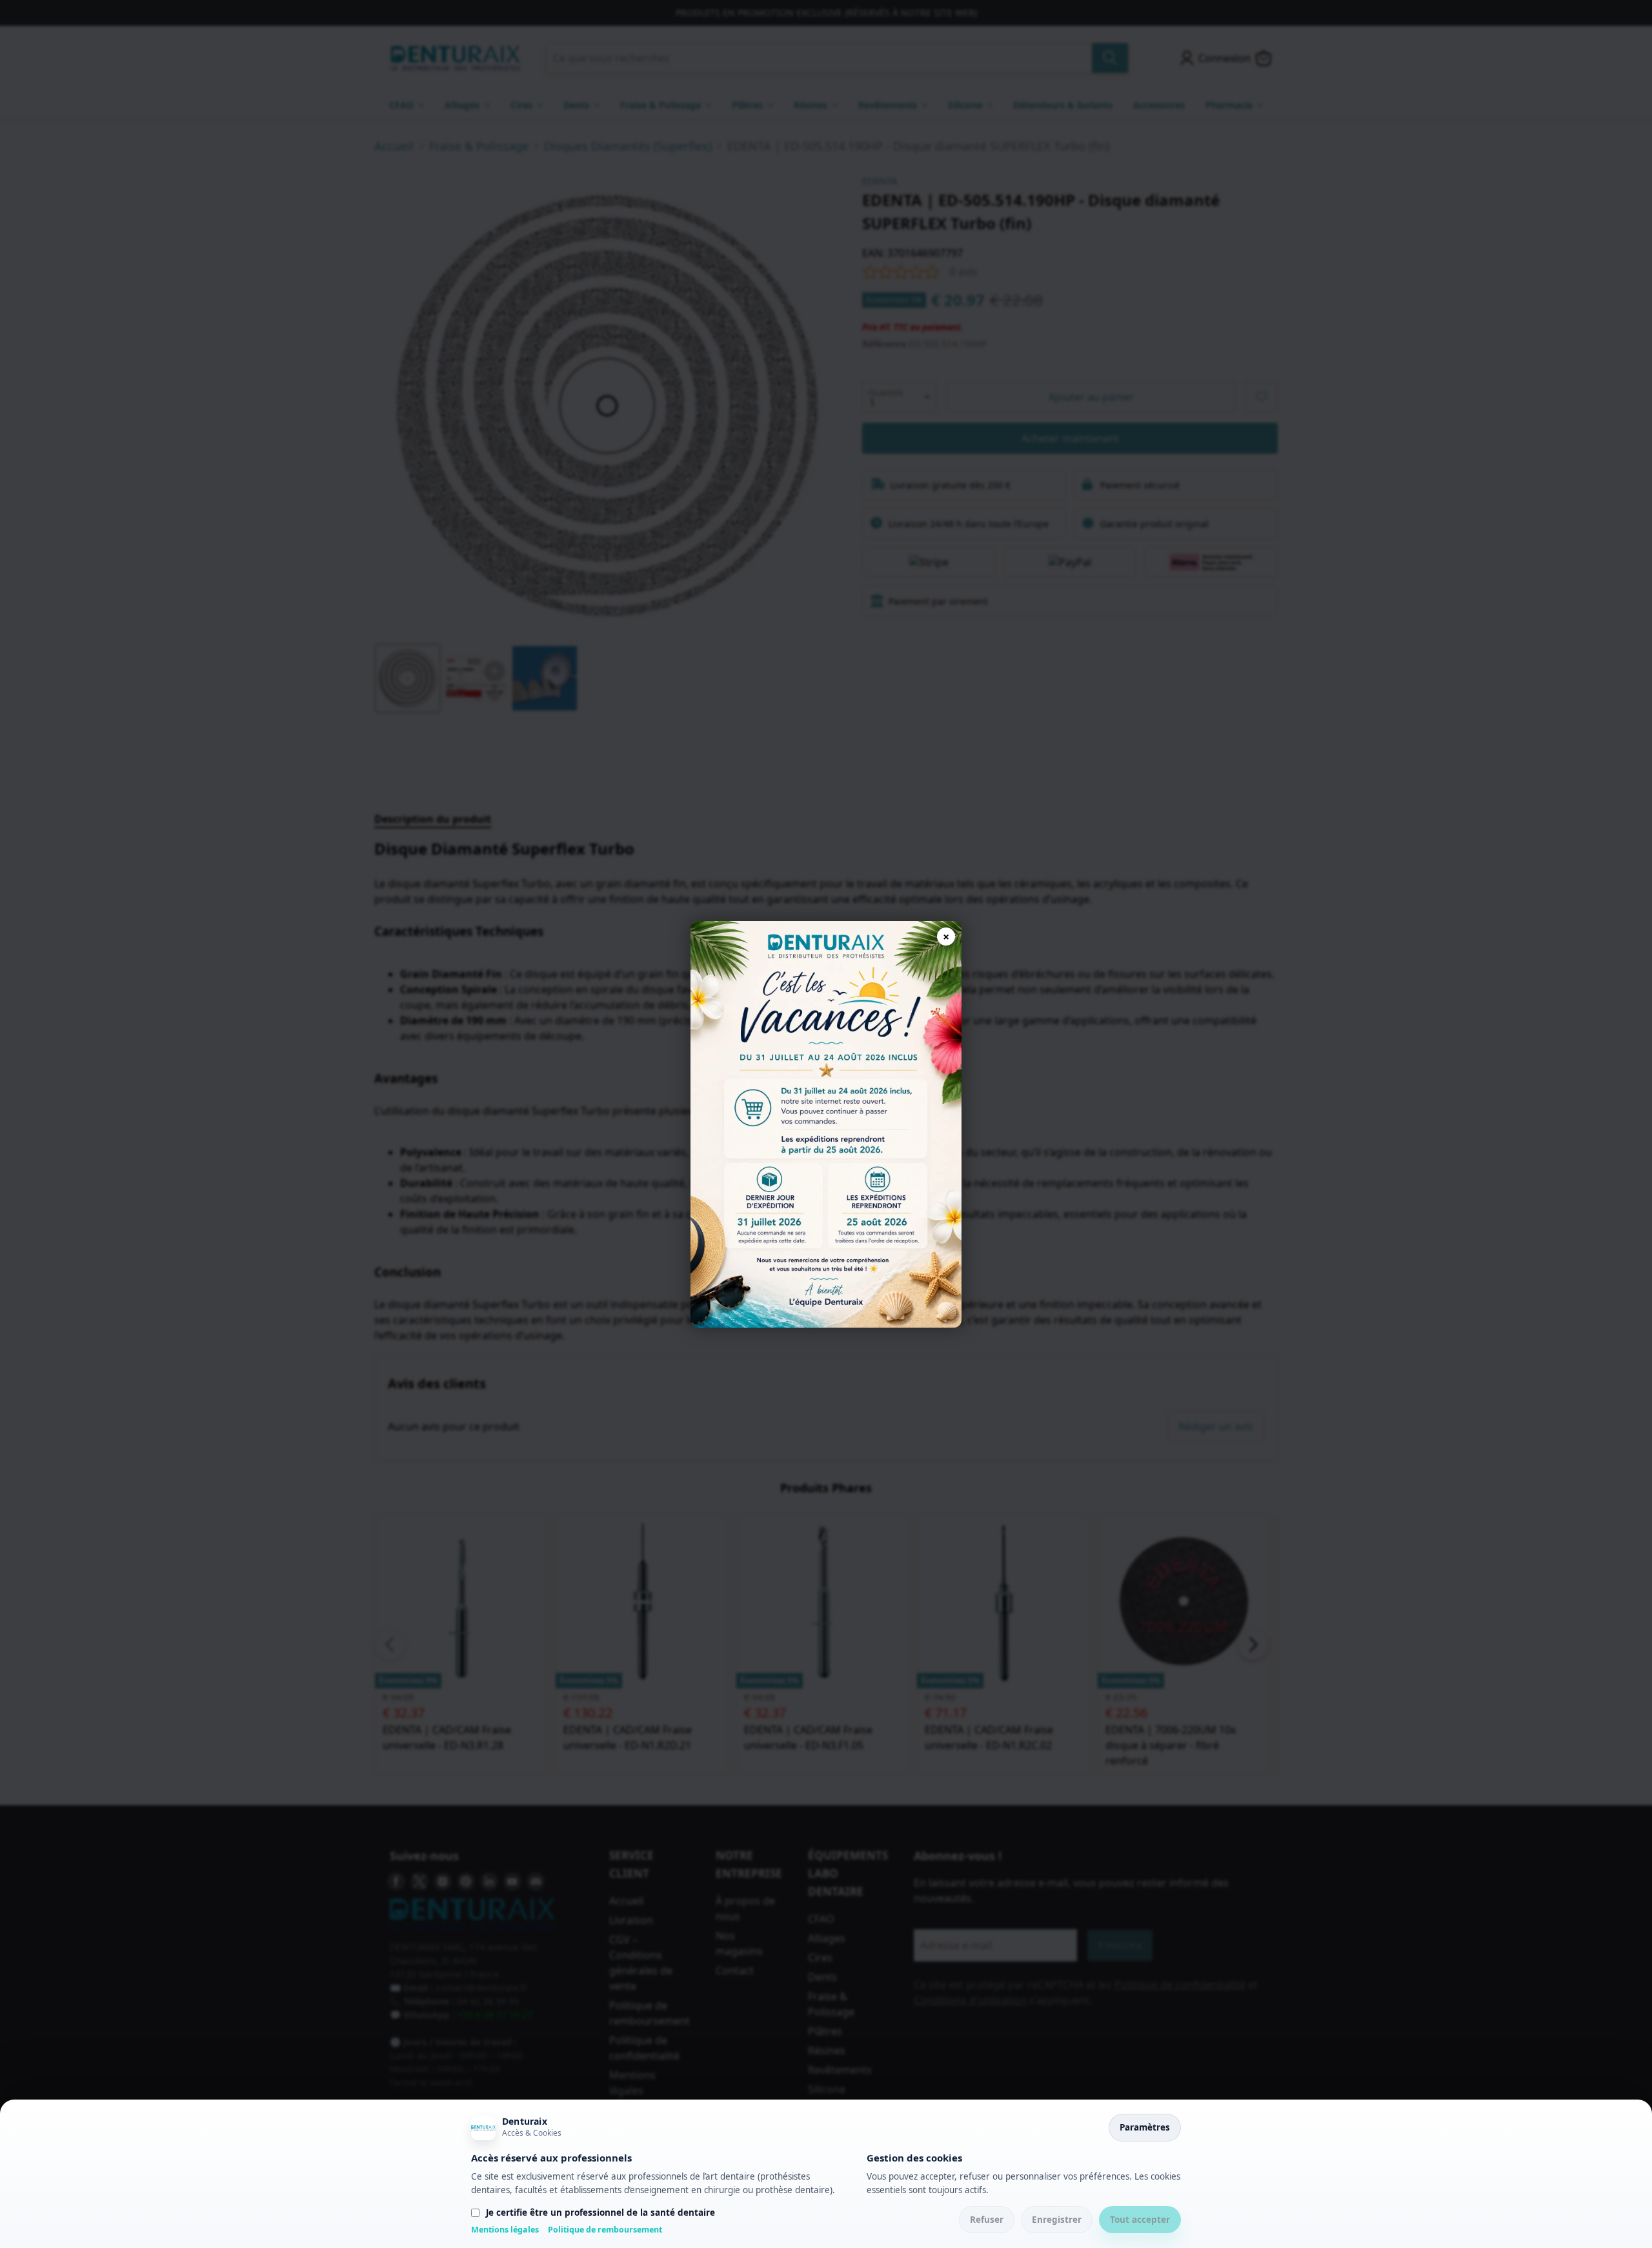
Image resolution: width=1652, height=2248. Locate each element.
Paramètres (1145, 2127)
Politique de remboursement (605, 2230)
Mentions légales (505, 2230)
